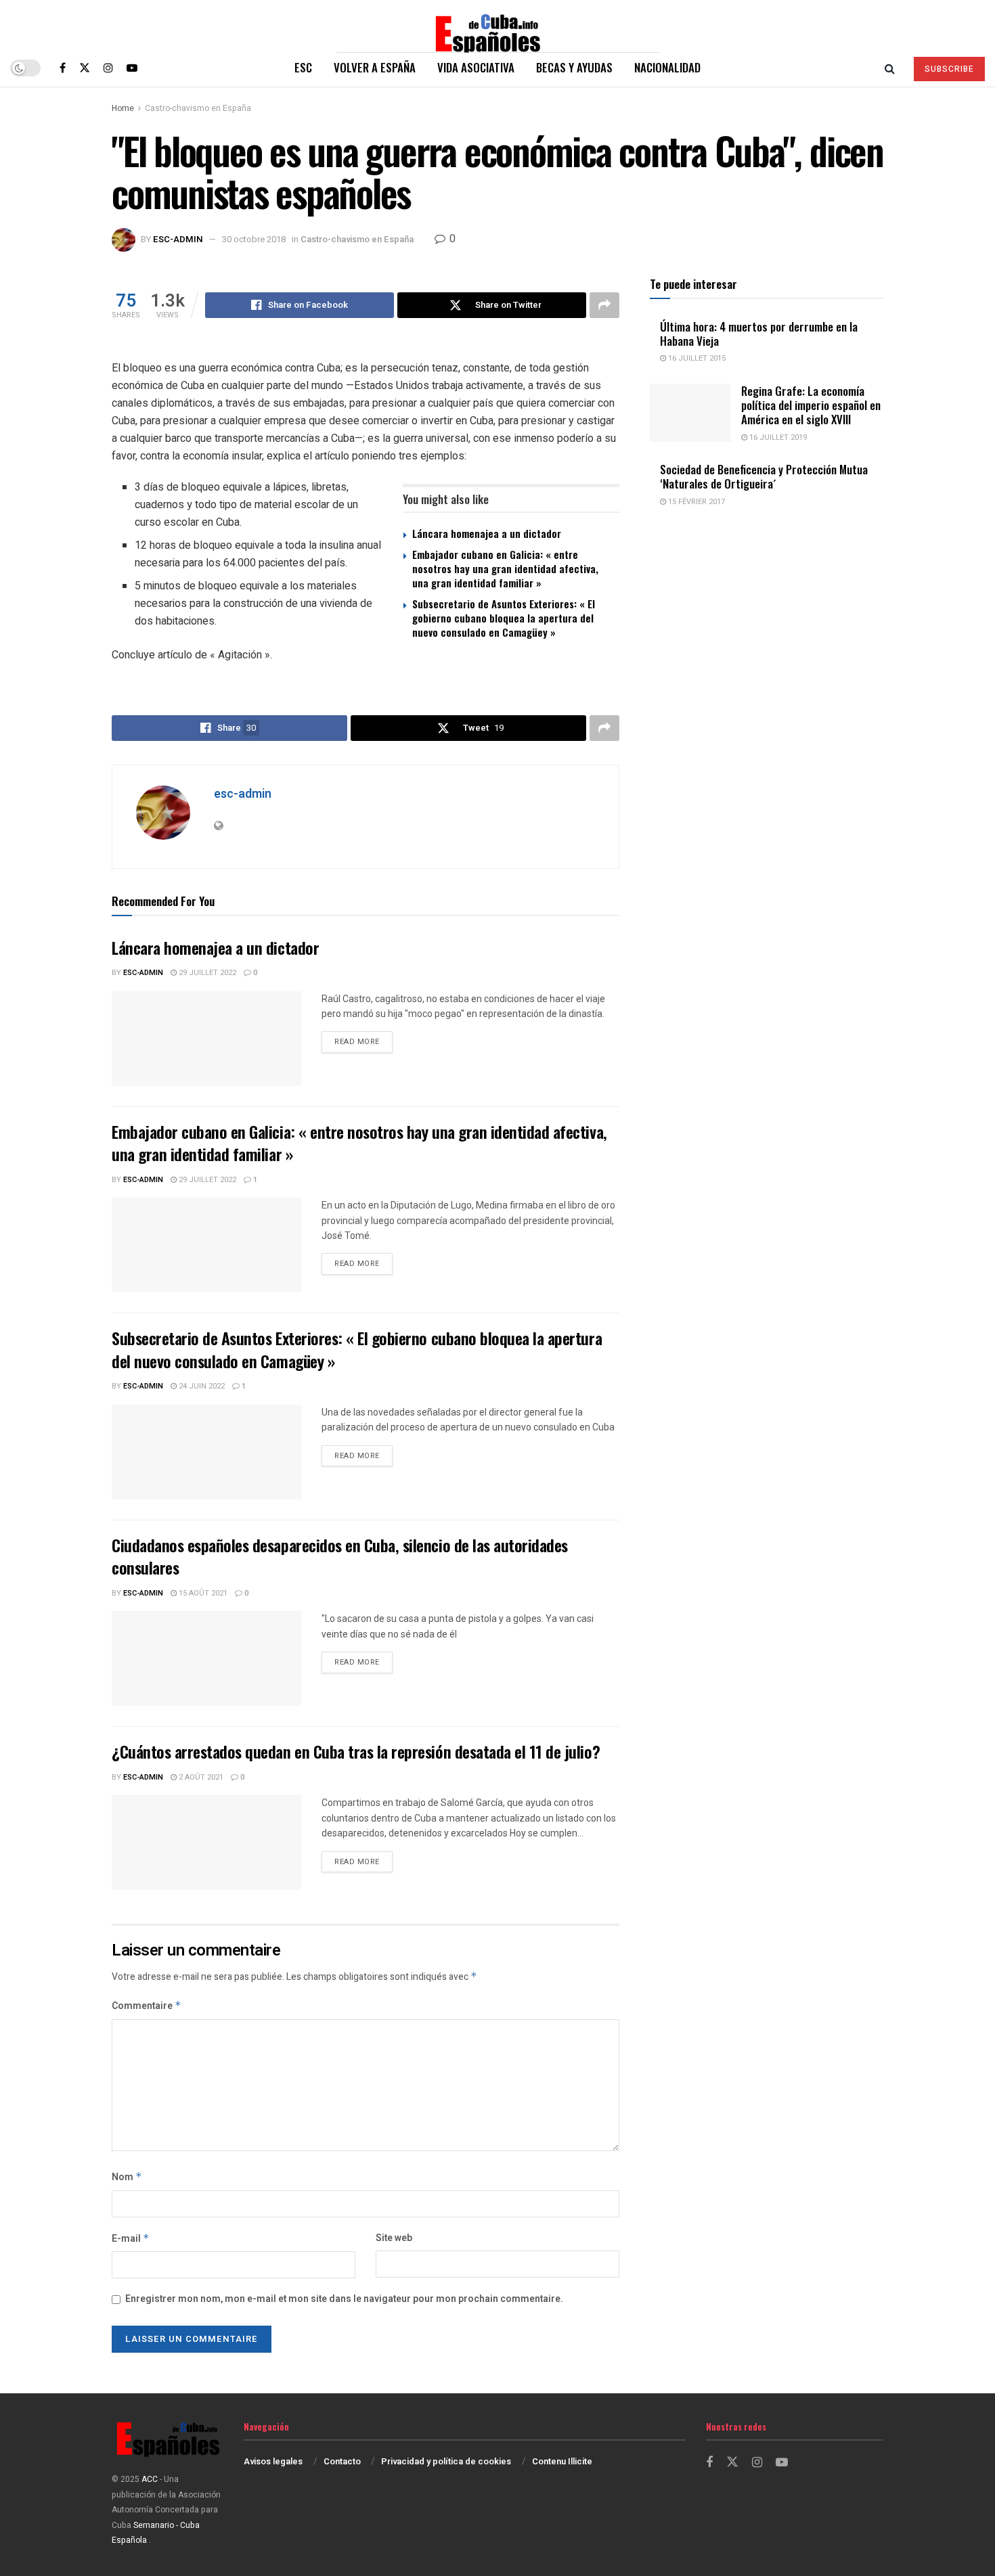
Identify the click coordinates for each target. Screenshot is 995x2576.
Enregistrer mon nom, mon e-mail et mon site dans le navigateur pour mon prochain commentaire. (344, 2299)
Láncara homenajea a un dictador (487, 533)
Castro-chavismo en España (198, 108)
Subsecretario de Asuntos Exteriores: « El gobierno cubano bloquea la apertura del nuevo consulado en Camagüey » (504, 618)
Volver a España (375, 67)
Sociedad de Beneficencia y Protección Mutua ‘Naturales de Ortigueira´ (764, 476)
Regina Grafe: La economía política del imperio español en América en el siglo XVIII (811, 405)
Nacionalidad (667, 67)
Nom (127, 2177)
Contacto (342, 2461)
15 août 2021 (202, 1593)
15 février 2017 (695, 502)
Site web (394, 2238)
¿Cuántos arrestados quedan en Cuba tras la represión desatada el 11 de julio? (356, 1751)
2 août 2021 (200, 1777)
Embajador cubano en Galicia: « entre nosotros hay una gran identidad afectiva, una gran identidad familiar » (505, 568)
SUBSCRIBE (949, 69)
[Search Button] (890, 68)
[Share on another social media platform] (604, 305)
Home (123, 108)
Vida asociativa (476, 67)
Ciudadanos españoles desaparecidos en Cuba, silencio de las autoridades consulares (340, 1556)
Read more (363, 1041)
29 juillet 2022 (206, 973)
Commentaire (147, 2006)
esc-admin (178, 239)
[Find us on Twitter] (85, 68)
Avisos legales (273, 2461)
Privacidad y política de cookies (446, 2461)
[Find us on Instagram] (108, 68)
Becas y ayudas (574, 67)
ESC (303, 67)
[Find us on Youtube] (132, 68)
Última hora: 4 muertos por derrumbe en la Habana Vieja (759, 334)
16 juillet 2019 (777, 437)
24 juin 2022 (201, 1386)
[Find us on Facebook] (63, 68)
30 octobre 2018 (254, 239)
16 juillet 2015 (696, 358)
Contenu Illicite (562, 2461)
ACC (150, 2479)
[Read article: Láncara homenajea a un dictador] (206, 1039)
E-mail (131, 2239)
